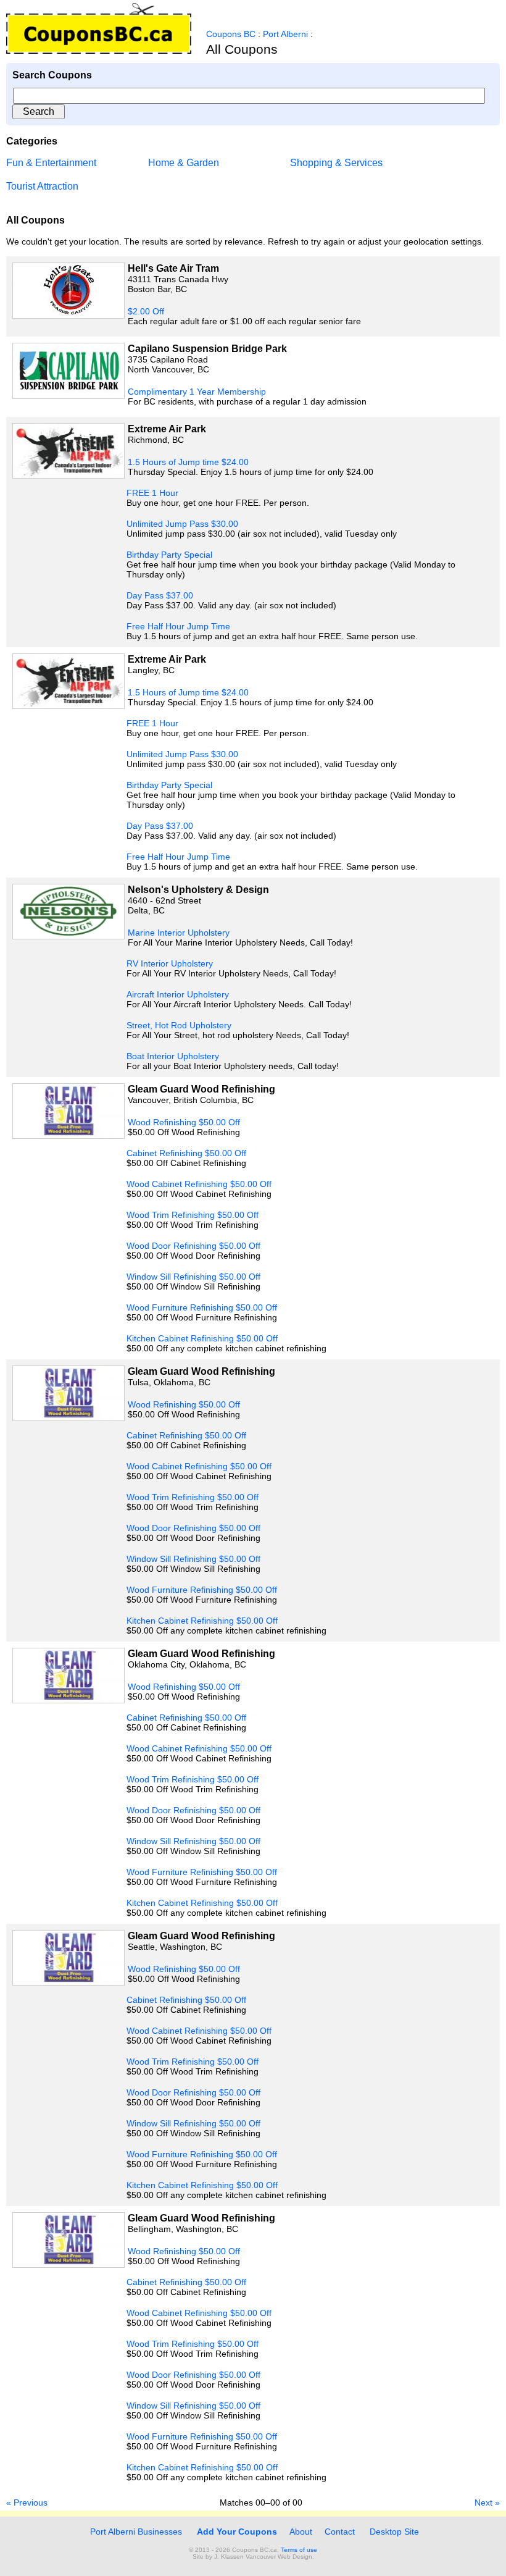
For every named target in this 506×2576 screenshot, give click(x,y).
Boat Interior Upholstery (173, 1056)
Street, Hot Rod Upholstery (179, 1025)
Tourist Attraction (42, 186)
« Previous (27, 2503)
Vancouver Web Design (279, 2557)
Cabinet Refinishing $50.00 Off (186, 1153)
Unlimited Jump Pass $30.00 (182, 524)
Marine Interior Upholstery (179, 933)
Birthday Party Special (169, 555)
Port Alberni (285, 34)
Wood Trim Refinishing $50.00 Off (193, 1215)
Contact (340, 2532)
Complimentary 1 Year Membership (197, 392)
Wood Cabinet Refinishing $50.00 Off (199, 1184)
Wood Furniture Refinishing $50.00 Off (202, 1307)
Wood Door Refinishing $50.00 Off (193, 1246)
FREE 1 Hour (152, 493)
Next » (487, 2503)
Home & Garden (184, 163)
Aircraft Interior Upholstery (178, 994)
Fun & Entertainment (51, 163)
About (301, 2532)
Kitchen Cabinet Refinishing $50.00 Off (202, 1338)
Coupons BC (231, 34)
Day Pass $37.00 (160, 595)
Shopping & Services (336, 163)
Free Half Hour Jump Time (178, 626)
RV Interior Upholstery (170, 963)
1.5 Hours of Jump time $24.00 (188, 462)
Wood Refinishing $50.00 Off (184, 1122)
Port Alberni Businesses (135, 2532)
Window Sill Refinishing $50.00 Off (193, 1277)
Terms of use (299, 2550)
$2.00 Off (146, 311)
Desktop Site (394, 2532)
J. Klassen (229, 2557)
